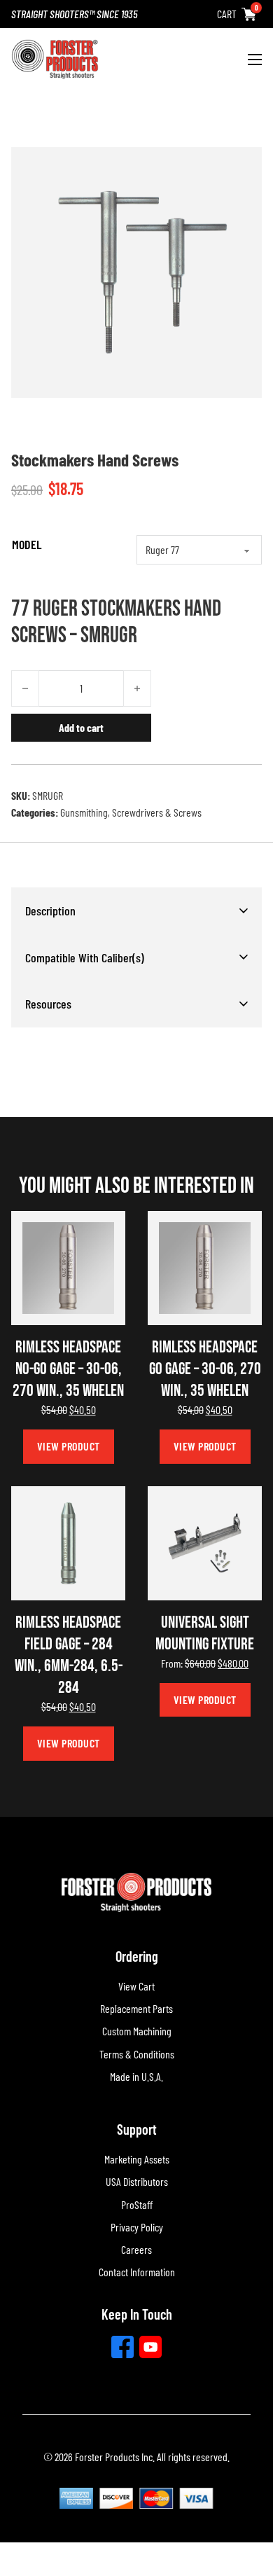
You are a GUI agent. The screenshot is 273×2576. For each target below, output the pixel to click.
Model (27, 544)
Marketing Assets (137, 2159)
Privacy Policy (137, 2227)
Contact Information (137, 2272)
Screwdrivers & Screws (157, 812)
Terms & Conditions (137, 2054)
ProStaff (137, 2204)
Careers (136, 2249)
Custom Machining (137, 2031)
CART (227, 14)
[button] (136, 910)
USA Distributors (137, 2181)
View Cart (136, 1986)
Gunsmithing (84, 812)
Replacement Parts (136, 2008)
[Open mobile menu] (255, 60)
